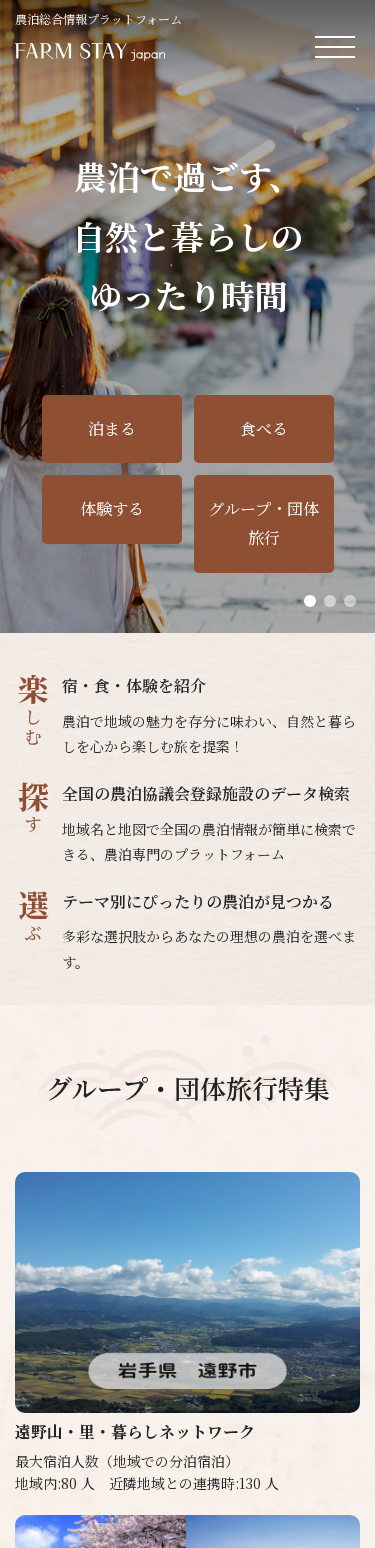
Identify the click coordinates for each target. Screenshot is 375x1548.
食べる (264, 428)
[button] (310, 601)
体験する (112, 508)
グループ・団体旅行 (263, 523)
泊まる (112, 428)
